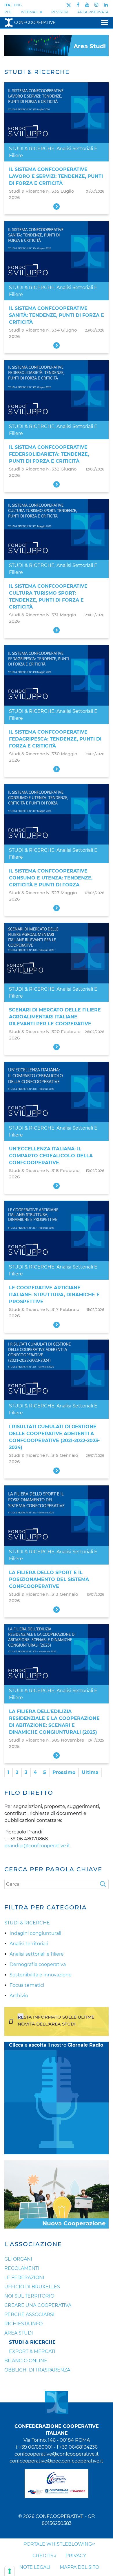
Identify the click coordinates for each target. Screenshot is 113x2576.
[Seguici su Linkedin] (106, 5)
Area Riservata (93, 12)
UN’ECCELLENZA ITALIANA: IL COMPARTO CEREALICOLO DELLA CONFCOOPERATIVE (51, 1156)
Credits (43, 2556)
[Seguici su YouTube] (87, 5)
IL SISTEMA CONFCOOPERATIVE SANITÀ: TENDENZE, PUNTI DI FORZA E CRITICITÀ (57, 315)
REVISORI (60, 12)
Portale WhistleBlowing (58, 2544)
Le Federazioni (24, 2278)
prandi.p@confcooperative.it (37, 1846)
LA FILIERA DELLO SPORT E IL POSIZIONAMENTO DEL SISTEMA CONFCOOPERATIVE (49, 1579)
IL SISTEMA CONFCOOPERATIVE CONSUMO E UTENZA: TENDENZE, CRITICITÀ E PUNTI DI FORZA (51, 878)
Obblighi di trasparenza (37, 2370)
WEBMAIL (30, 12)
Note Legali (35, 2567)
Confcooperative (35, 23)
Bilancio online (26, 2361)
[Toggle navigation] (103, 22)
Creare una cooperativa (38, 2305)
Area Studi (19, 2333)
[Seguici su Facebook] (78, 5)
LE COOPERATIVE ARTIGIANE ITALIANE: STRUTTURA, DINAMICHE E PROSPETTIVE (54, 1295)
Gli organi (18, 2259)
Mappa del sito (79, 2567)
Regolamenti (22, 2268)
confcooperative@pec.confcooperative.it (57, 2461)
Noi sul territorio (29, 2296)
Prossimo (64, 1772)
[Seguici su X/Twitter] (69, 5)
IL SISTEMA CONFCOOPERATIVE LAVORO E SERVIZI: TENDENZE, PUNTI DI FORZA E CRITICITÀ (56, 176)
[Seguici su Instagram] (96, 5)
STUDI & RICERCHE (32, 149)
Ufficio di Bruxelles (32, 2287)
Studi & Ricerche (32, 2342)
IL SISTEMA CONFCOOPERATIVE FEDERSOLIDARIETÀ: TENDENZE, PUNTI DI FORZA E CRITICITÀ (49, 454)
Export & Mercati (32, 2351)
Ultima (90, 1772)
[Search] (104, 1884)
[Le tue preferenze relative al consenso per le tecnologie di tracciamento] (10, 2571)
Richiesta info (23, 2324)
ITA (7, 5)
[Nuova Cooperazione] (57, 2194)
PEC (8, 12)
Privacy (76, 2556)
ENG (18, 5)
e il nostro (56, 2045)
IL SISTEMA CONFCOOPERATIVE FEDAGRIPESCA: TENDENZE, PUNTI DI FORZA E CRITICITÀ (55, 739)
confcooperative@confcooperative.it (57, 2454)
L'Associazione (33, 2244)
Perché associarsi (29, 2314)
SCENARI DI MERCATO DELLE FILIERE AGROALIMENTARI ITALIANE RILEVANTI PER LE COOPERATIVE (55, 1017)
